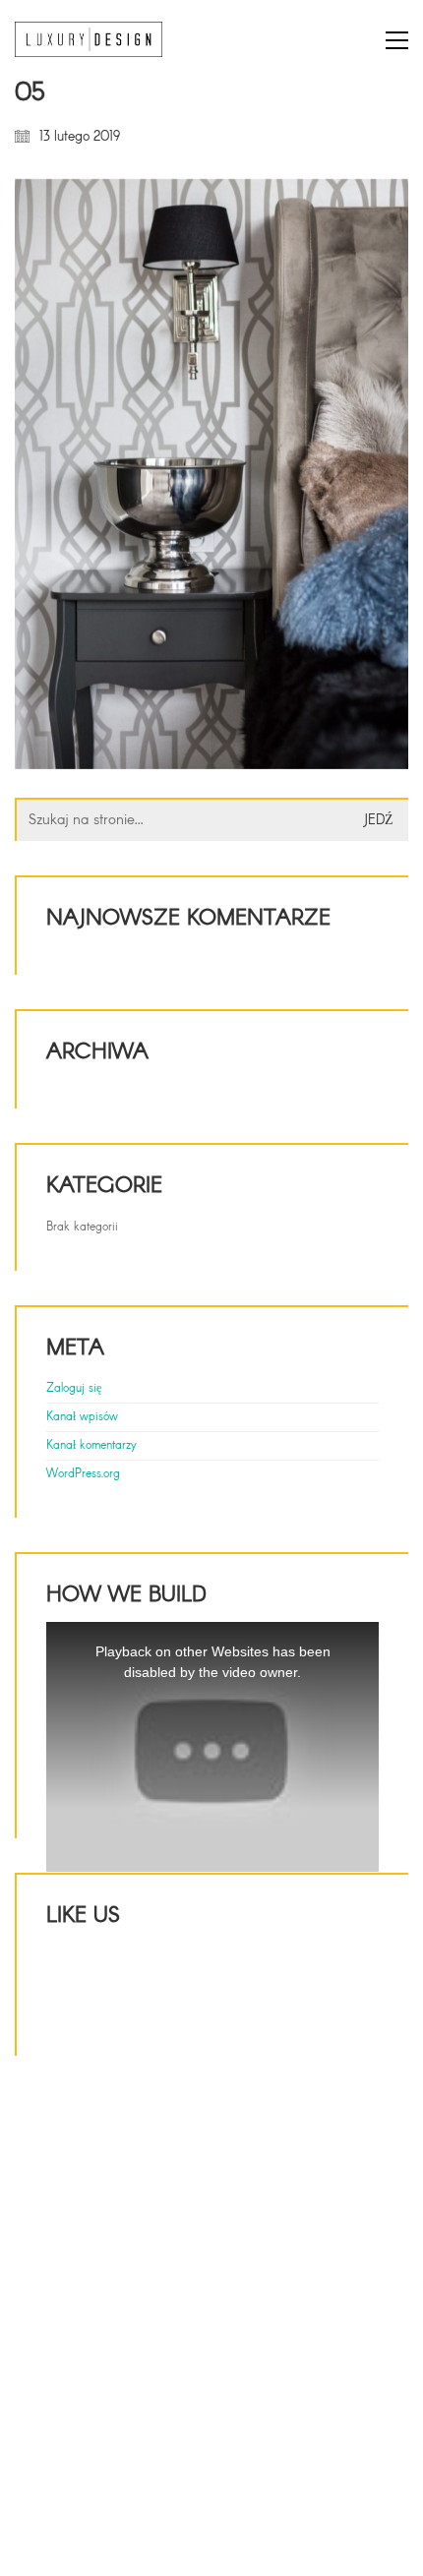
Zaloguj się (74, 1389)
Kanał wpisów (82, 1417)
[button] (397, 40)
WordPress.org (83, 1474)
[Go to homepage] (89, 40)
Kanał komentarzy (91, 1446)
